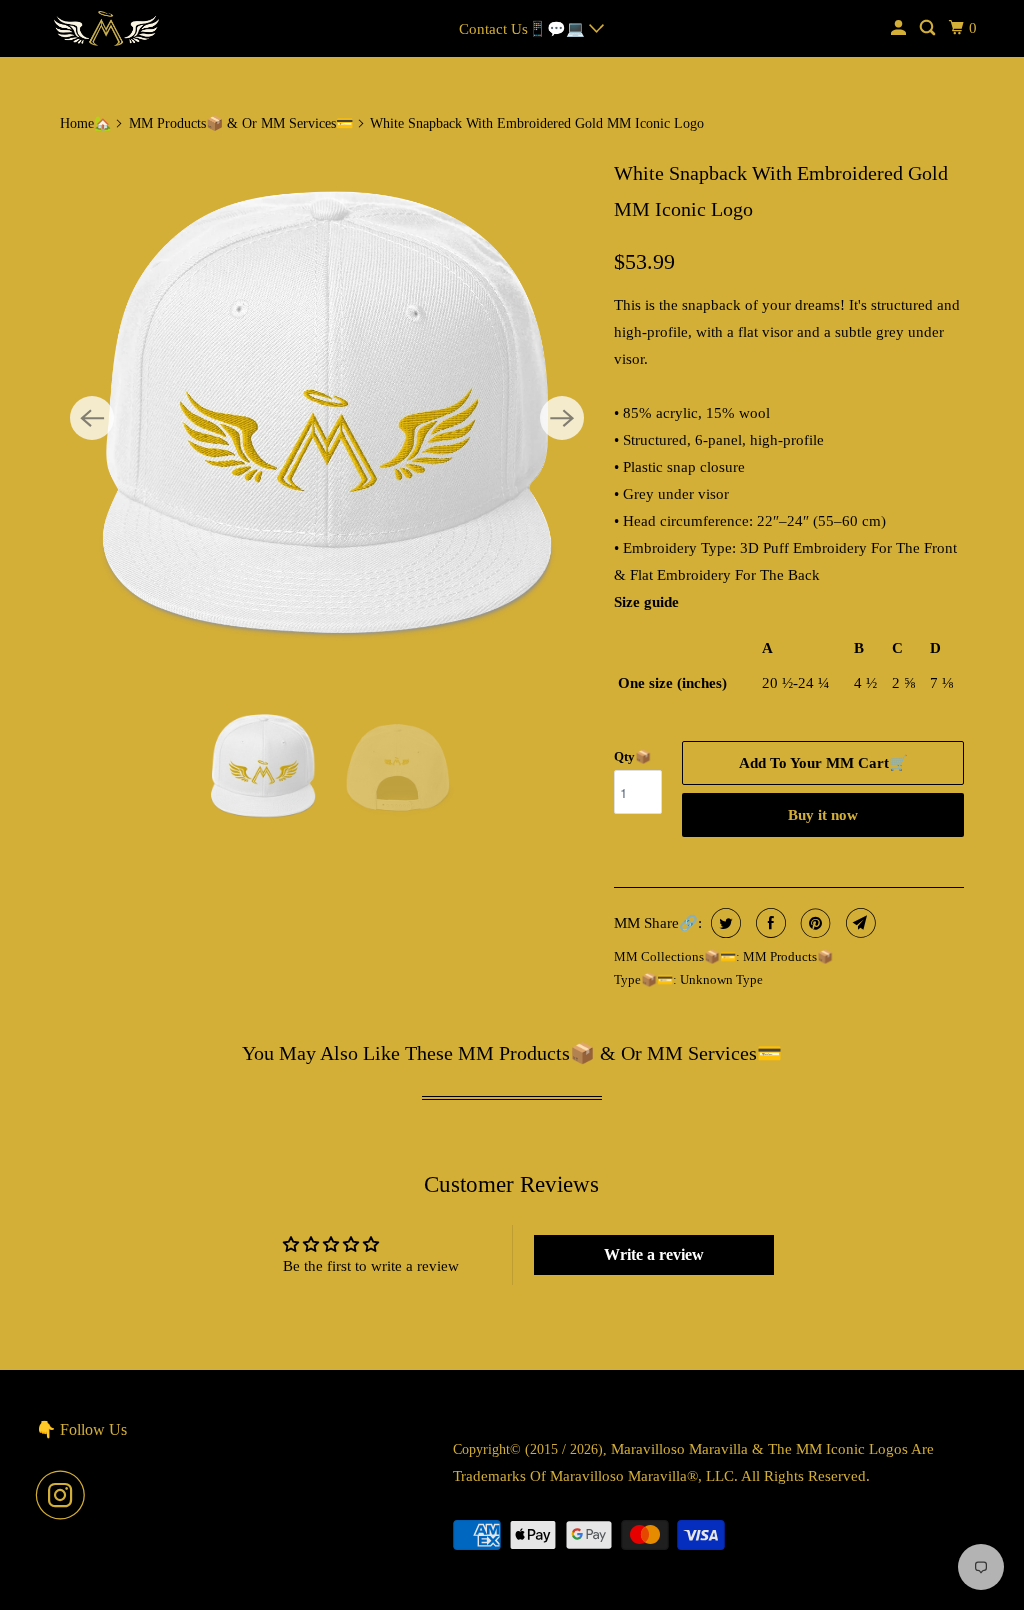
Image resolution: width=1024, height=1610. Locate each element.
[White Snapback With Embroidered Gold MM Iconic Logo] (327, 418)
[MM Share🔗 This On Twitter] (723, 923)
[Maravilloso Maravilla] (107, 28)
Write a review (654, 1254)
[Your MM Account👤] (900, 28)
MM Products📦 (788, 956)
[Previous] (92, 418)
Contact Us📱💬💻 (524, 29)
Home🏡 (85, 123)
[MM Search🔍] (929, 28)
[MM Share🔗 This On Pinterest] (813, 923)
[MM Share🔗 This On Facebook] (768, 923)
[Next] (562, 418)
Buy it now (823, 815)
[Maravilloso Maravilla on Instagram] (66, 1495)
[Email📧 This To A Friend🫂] (858, 923)
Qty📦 (632, 756)
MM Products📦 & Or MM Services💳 (241, 123)
